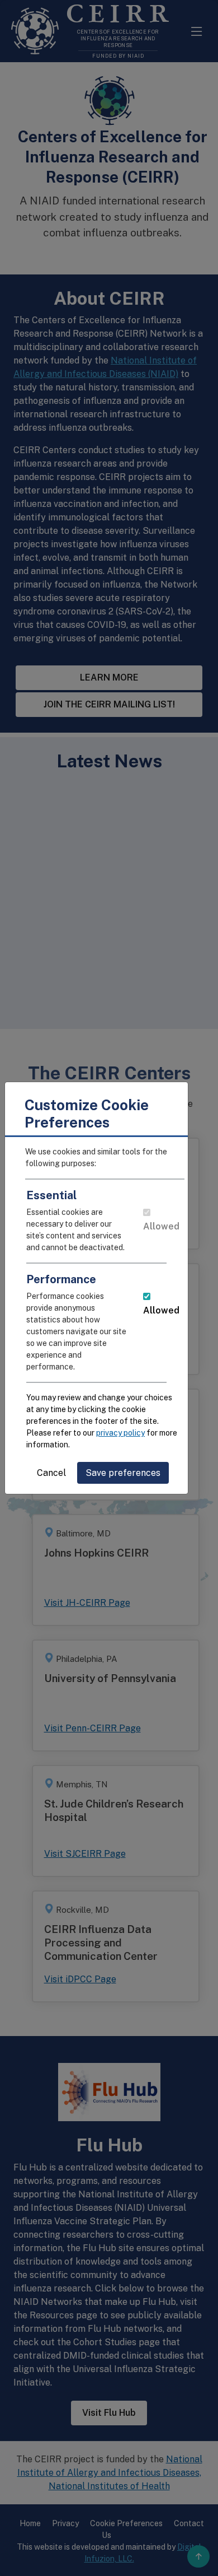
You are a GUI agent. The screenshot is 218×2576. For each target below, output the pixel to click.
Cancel (51, 1473)
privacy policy (120, 1433)
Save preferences (123, 1473)
